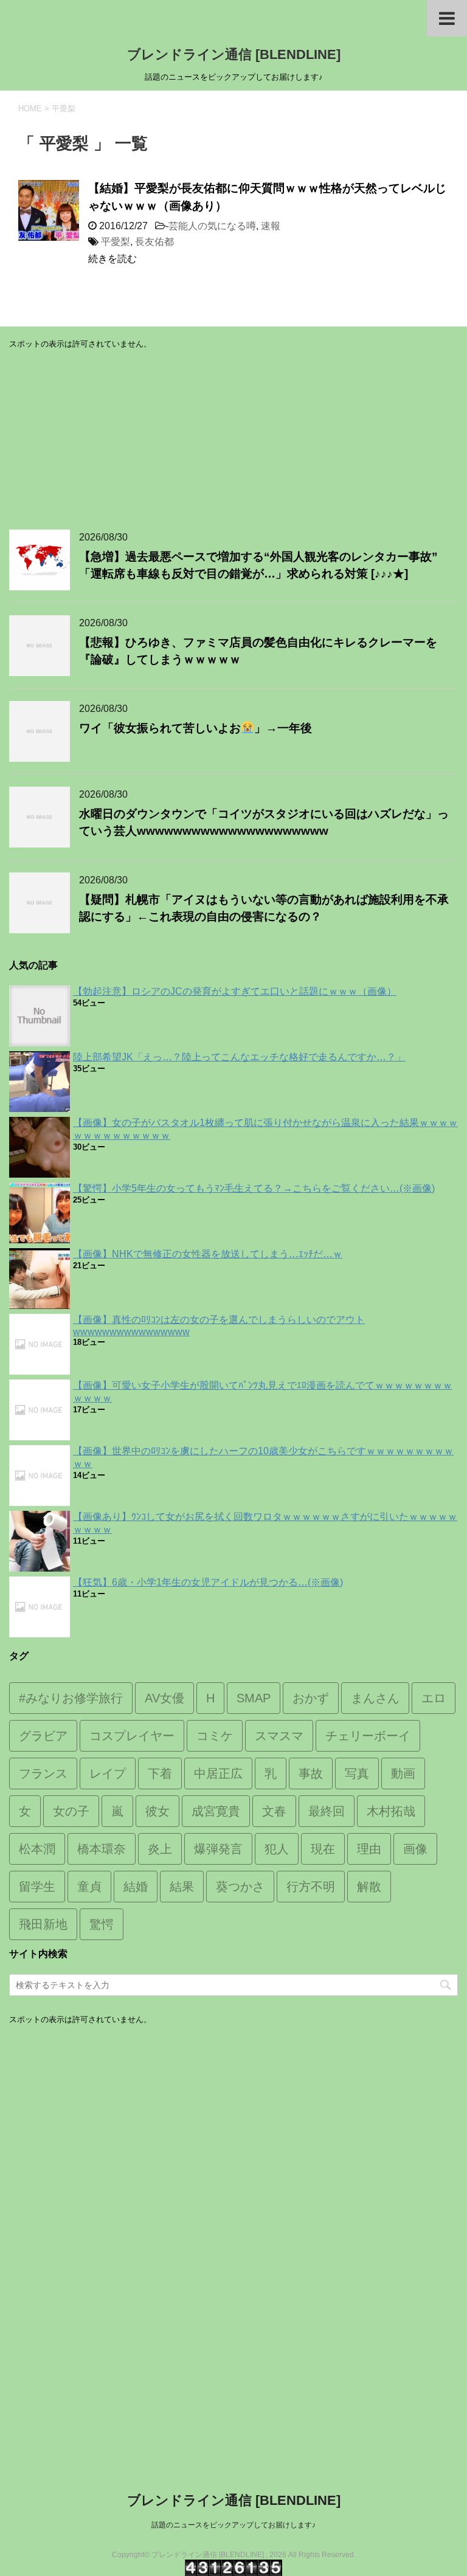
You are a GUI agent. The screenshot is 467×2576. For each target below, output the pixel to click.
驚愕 (102, 1924)
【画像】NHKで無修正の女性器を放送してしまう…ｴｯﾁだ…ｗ (208, 1254)
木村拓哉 (391, 1811)
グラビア (43, 1736)
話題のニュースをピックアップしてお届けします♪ (233, 2525)
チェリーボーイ (368, 1736)
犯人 (277, 1849)
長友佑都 (154, 242)
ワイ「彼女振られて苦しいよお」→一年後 (195, 728)
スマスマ (279, 1736)
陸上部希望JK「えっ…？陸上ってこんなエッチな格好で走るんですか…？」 (239, 1057)
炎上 (160, 1849)
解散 (369, 1887)
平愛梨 (116, 242)
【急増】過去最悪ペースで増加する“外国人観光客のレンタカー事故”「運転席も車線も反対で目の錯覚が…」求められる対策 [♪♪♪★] (258, 565)
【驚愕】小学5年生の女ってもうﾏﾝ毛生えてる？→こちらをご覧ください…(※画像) (254, 1188)
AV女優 (164, 1698)
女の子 (71, 1811)
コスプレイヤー (132, 1736)
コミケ (215, 1736)
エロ (434, 1698)
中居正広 (218, 1773)
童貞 (89, 1887)
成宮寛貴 (216, 1811)
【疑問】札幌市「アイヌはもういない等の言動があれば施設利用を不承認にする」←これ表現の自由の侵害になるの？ (264, 908)
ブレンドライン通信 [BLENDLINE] (234, 54)
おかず (311, 1698)
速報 (271, 226)
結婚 (136, 1887)
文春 (274, 1811)
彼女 (157, 1811)
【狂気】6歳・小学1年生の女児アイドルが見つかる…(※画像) (208, 1582)
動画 (403, 1773)
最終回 (327, 1811)
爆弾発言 (218, 1849)
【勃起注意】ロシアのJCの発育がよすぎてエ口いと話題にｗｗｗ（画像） (235, 991)
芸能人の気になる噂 (212, 226)
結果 (182, 1887)
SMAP (254, 1698)
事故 (311, 1773)
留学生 (37, 1887)
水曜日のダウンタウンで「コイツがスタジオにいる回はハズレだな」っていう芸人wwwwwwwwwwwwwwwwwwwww (264, 823)
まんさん (375, 1698)
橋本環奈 (102, 1849)
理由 (369, 1849)
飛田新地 (43, 1924)
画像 (415, 1849)
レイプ (108, 1773)
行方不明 (311, 1887)
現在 (323, 1849)
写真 (357, 1773)
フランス (43, 1773)
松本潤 (37, 1849)
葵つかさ (240, 1887)
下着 (160, 1773)
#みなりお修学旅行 (71, 1698)
